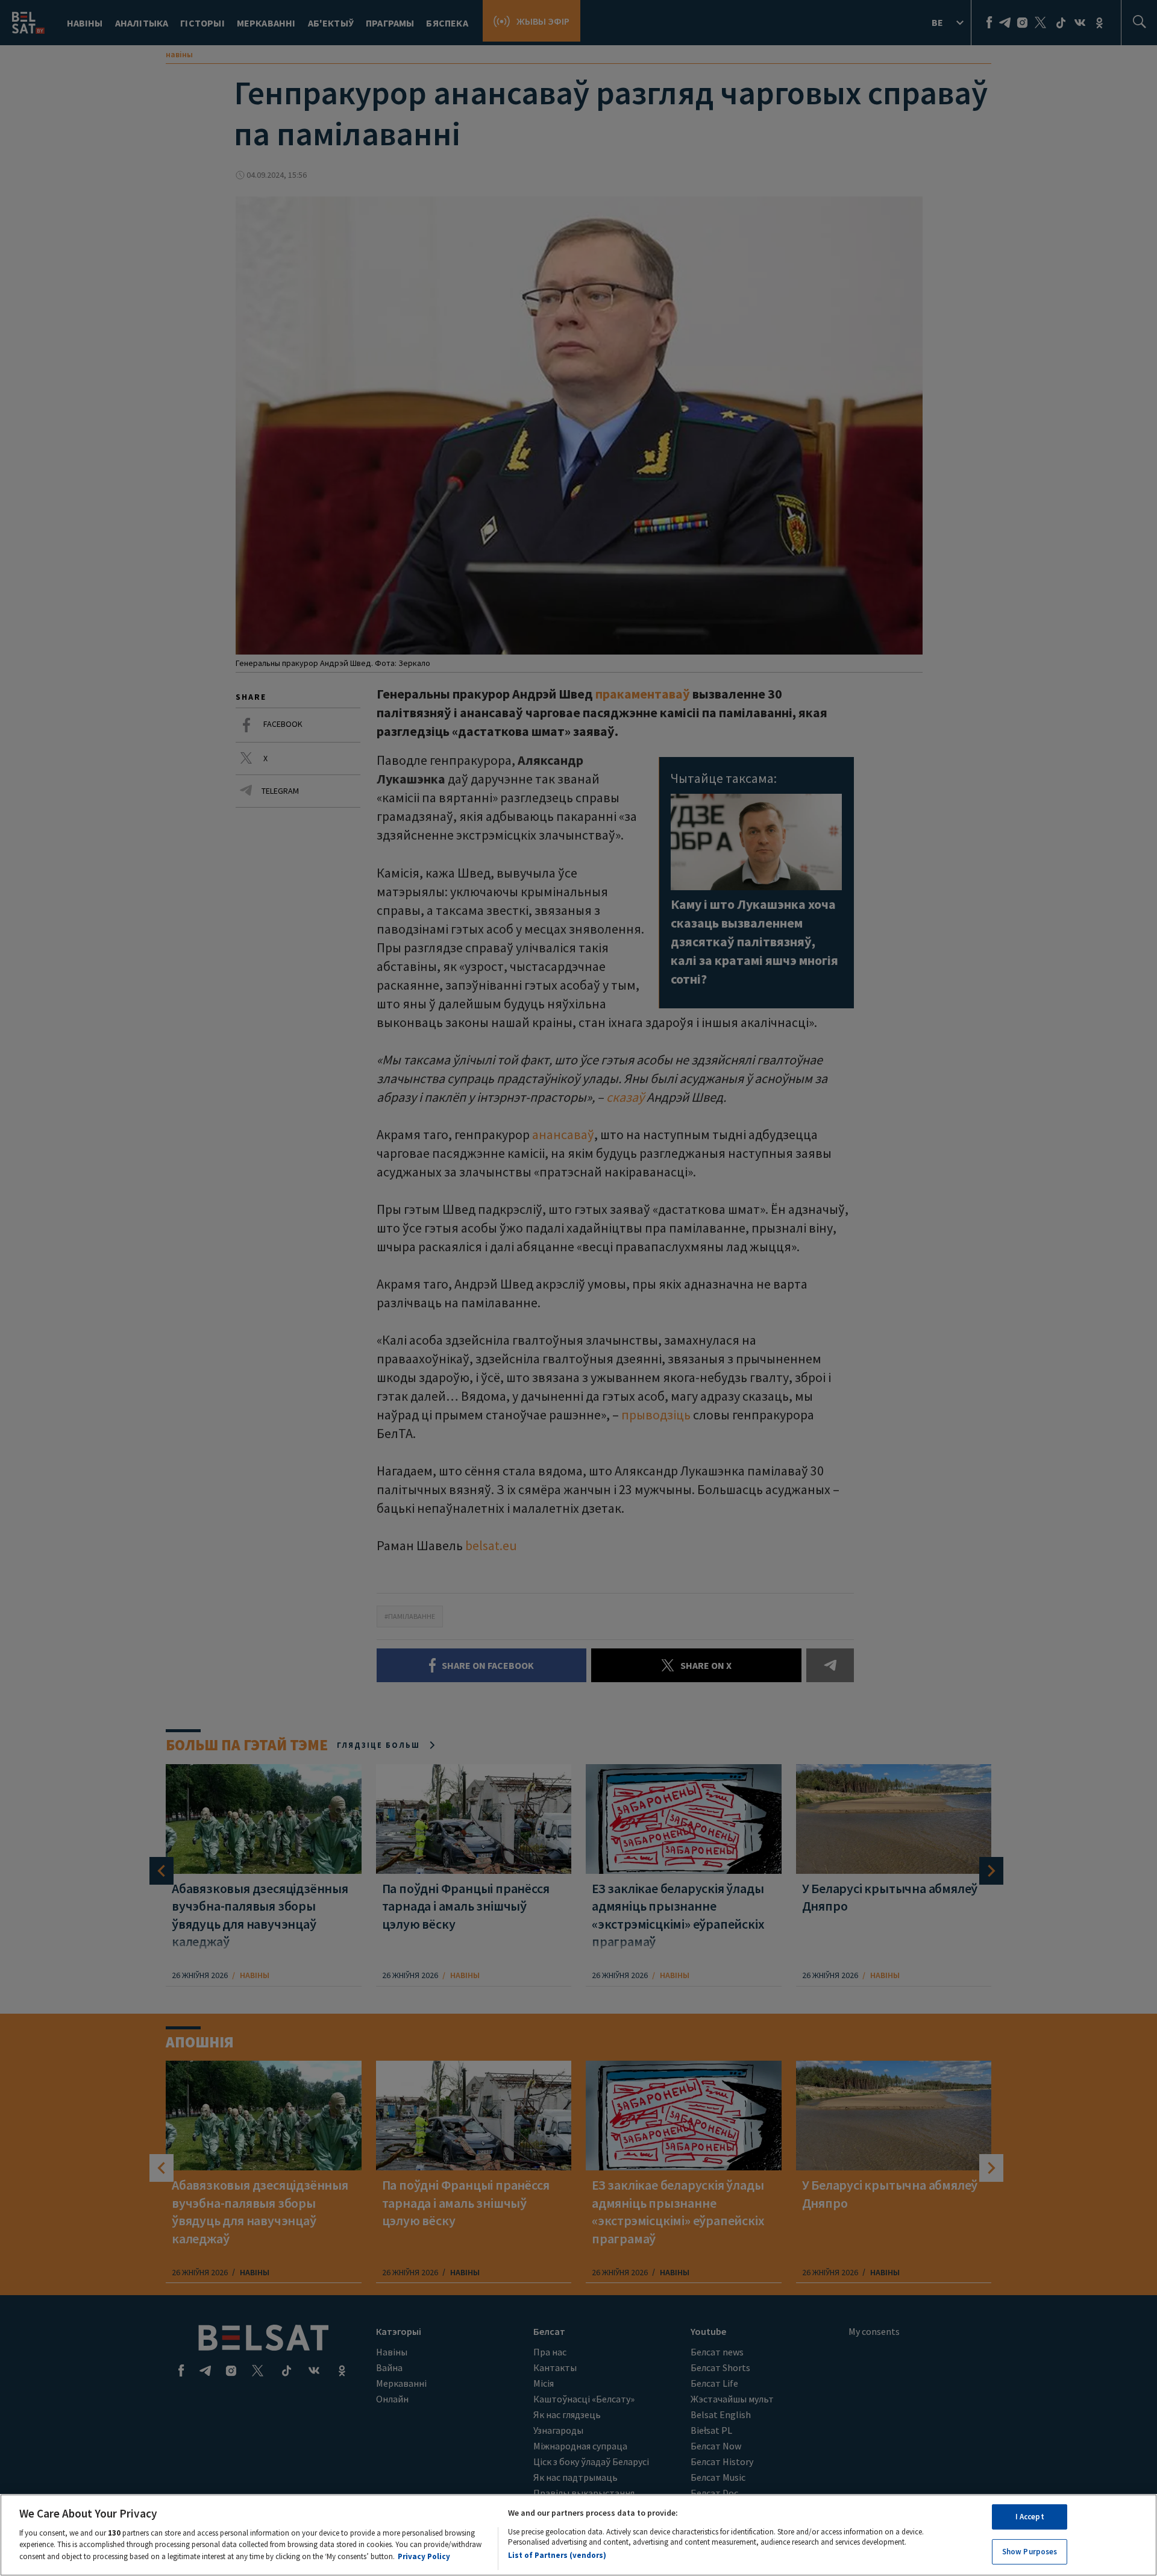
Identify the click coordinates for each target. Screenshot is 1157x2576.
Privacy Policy (424, 2556)
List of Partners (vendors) (557, 2555)
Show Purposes (1030, 2551)
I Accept (1030, 2517)
